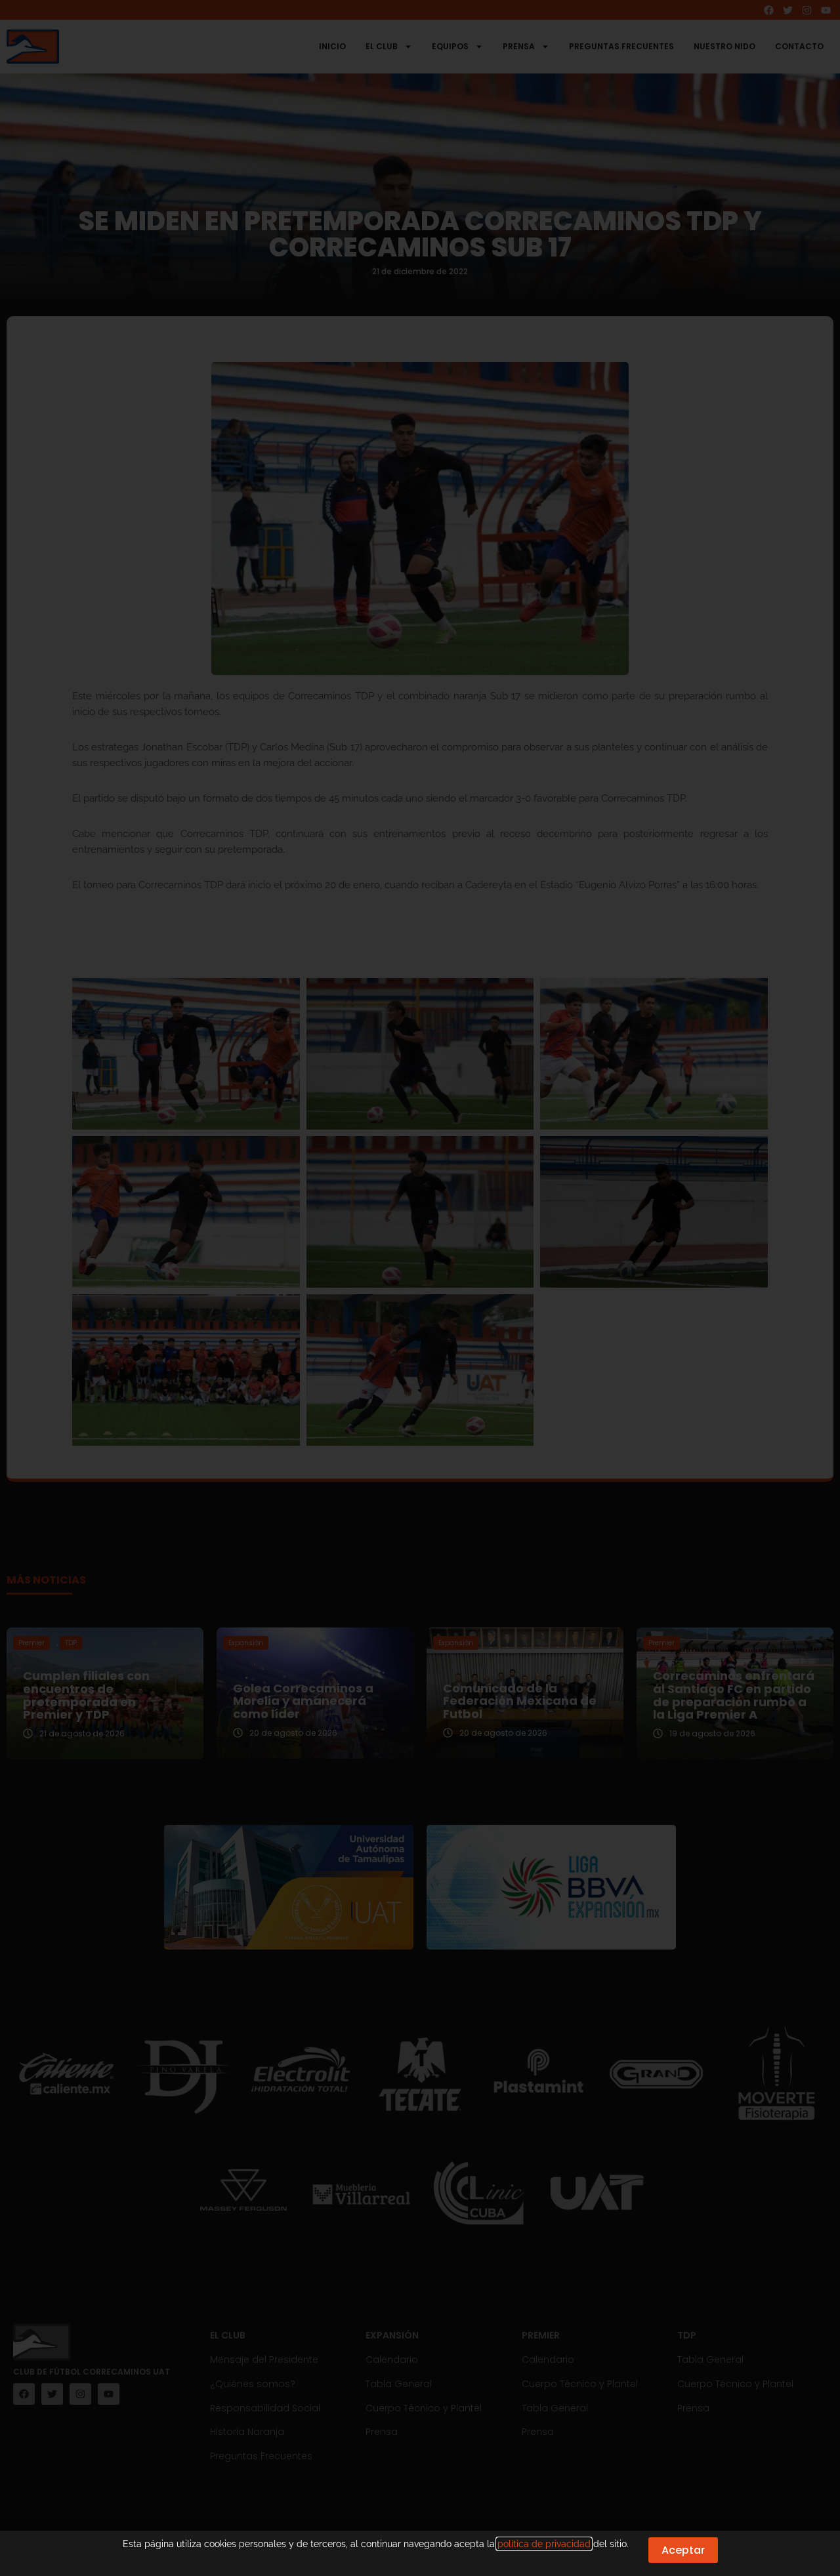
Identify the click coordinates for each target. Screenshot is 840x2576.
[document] (420, 1288)
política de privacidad (544, 2544)
